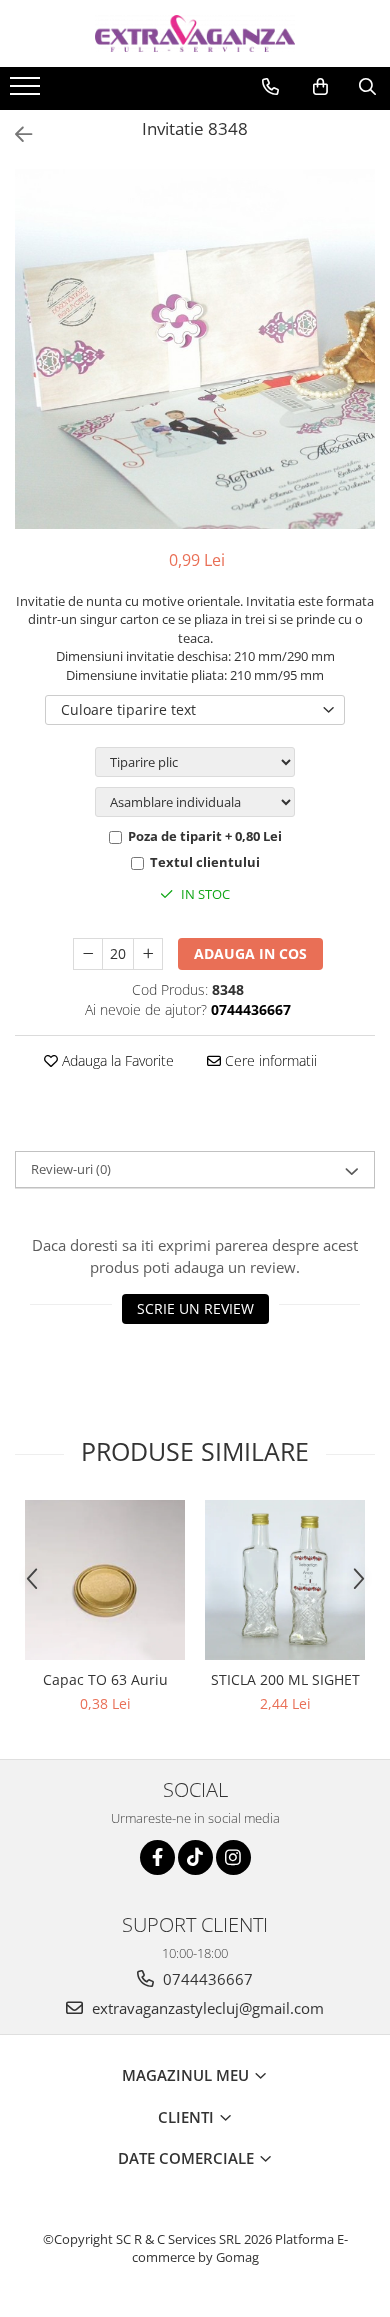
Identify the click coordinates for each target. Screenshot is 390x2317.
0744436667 (206, 1979)
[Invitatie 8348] (195, 349)
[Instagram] (233, 1857)
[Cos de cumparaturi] (320, 87)
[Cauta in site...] (367, 87)
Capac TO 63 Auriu (105, 1679)
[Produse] (27, 92)
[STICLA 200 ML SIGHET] (285, 1580)
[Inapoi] (15, 134)
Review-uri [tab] (71, 1169)
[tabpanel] (195, 349)
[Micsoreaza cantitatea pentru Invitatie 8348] (88, 954)
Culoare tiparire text (128, 709)
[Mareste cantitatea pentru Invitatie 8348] (148, 954)
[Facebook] (157, 1857)
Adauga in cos (250, 953)
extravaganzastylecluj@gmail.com (206, 2008)
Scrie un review (195, 1308)
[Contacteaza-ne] (270, 87)
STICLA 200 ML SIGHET (285, 1679)
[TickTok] (195, 1857)
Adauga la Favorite (116, 1060)
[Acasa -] (195, 33)
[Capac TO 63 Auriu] (105, 1580)
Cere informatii (269, 1060)
